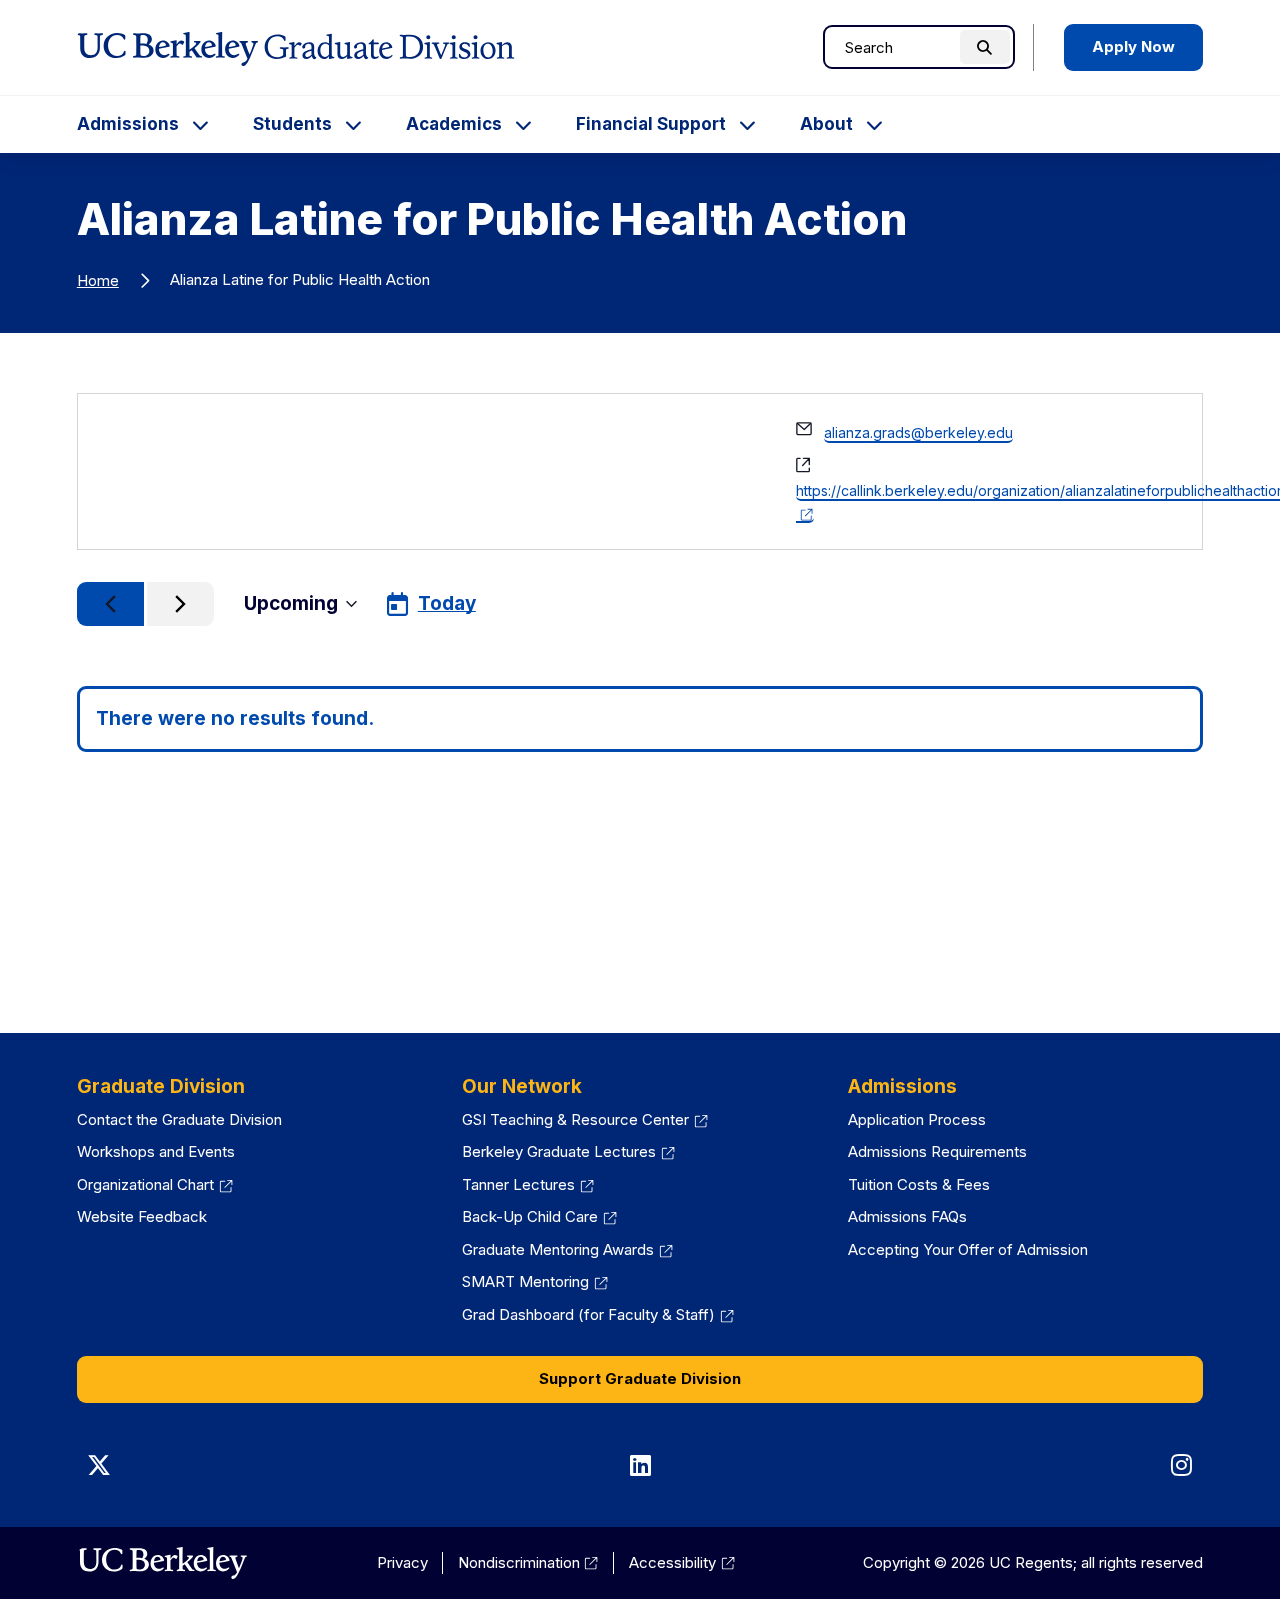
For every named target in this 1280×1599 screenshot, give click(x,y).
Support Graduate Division (640, 1378)
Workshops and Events (156, 1151)
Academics (454, 124)
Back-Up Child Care (539, 1216)
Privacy (402, 1562)
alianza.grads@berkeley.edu (918, 432)
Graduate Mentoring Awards (567, 1249)
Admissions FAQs (907, 1216)
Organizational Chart (155, 1184)
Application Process (917, 1119)
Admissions (128, 124)
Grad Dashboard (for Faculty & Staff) (598, 1314)
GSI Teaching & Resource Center (585, 1119)
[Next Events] (180, 604)
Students (292, 124)
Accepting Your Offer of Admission (968, 1249)
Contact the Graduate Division (179, 1119)
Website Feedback (142, 1216)
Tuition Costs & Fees (919, 1184)
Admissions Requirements (937, 1151)
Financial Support (651, 124)
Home (98, 280)
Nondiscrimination (528, 1562)
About (826, 124)
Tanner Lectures (528, 1184)
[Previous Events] (110, 604)
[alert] (640, 719)
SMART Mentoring (535, 1281)
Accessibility (682, 1562)
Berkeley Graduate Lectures (568, 1151)
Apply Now (1133, 46)
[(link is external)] (162, 1563)
